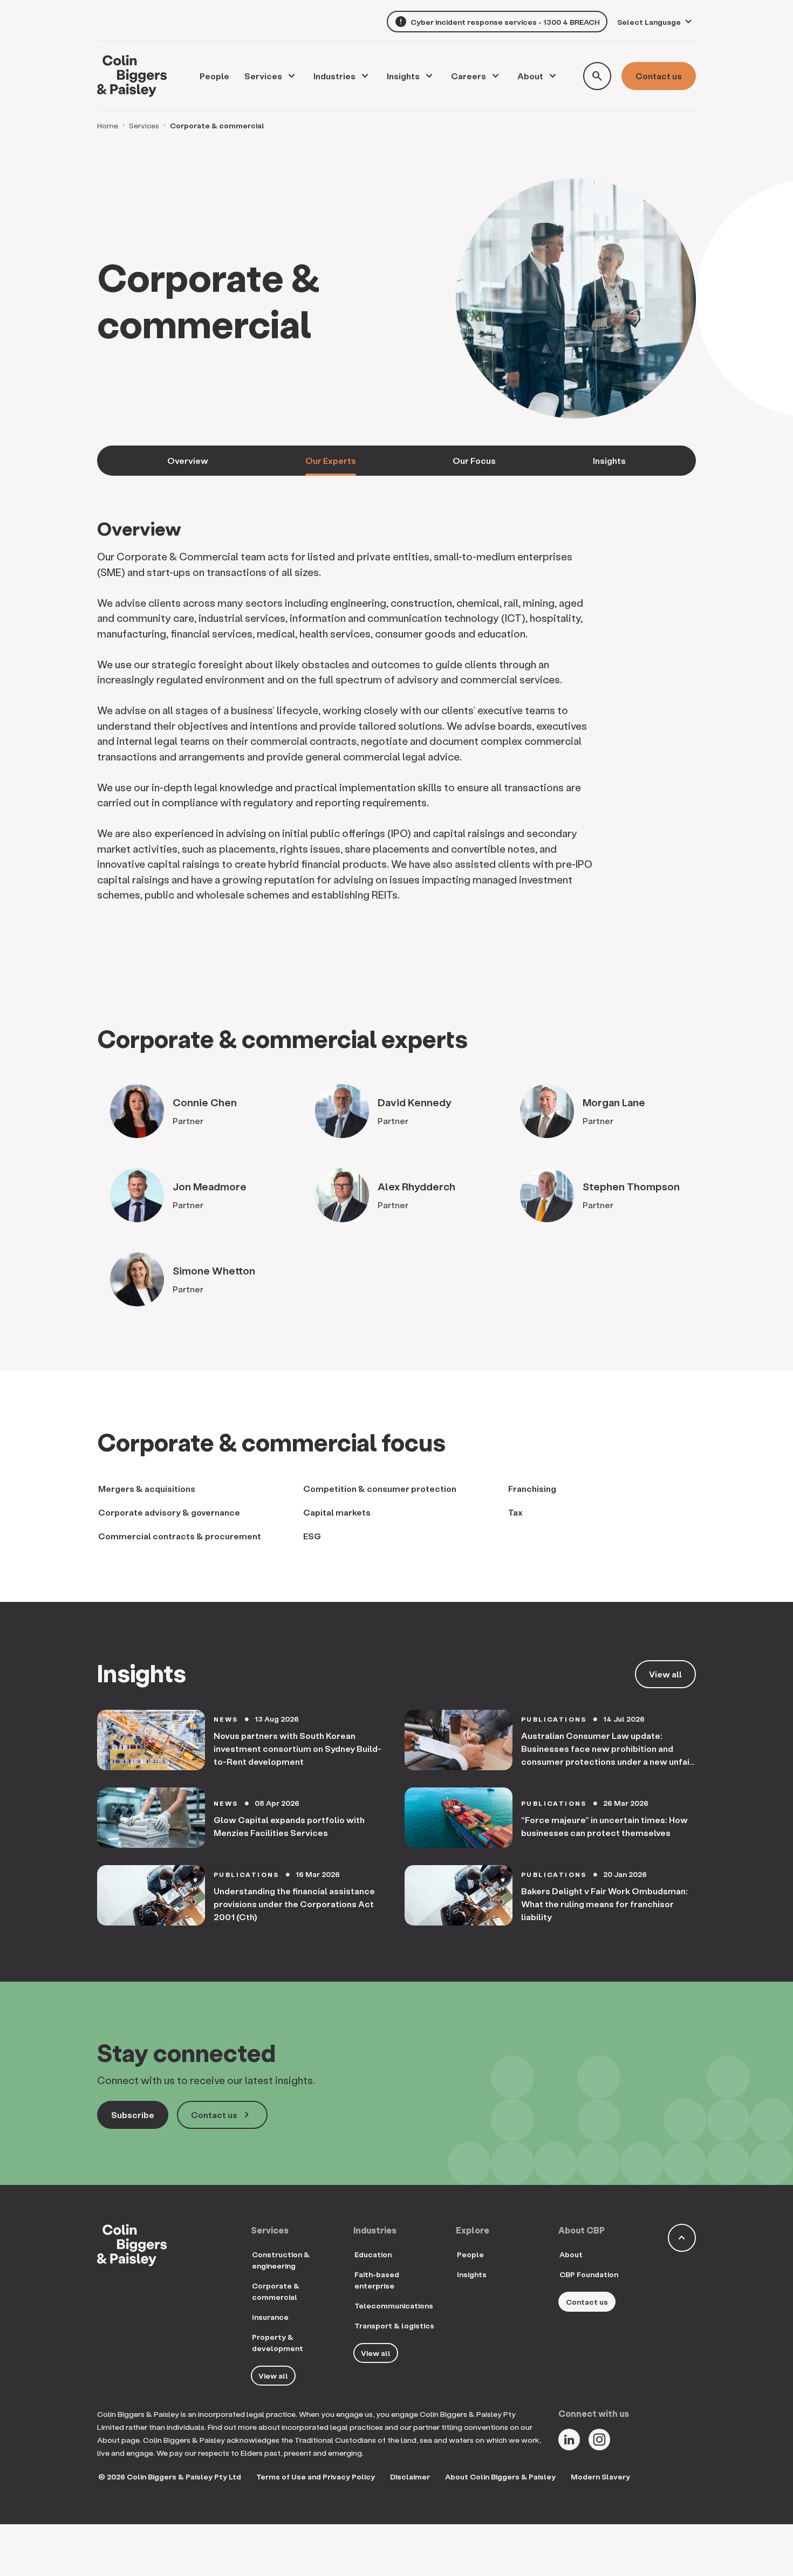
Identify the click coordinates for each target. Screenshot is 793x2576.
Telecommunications (394, 2306)
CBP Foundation (589, 2274)
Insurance (270, 2317)
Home (108, 125)
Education (373, 2254)
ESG (312, 1536)
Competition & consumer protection (380, 1488)
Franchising (532, 1488)
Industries (334, 76)
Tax (515, 1512)
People (470, 2254)
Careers (469, 76)
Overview (188, 460)
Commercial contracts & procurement (180, 1536)
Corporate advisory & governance (169, 1512)
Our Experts (331, 460)
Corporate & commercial (276, 2291)
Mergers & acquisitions (147, 1488)
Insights (403, 76)
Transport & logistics (394, 2325)
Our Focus (474, 460)
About (530, 76)
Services (263, 76)
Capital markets (337, 1512)
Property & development (278, 2342)
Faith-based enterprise (377, 2280)
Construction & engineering (281, 2260)
